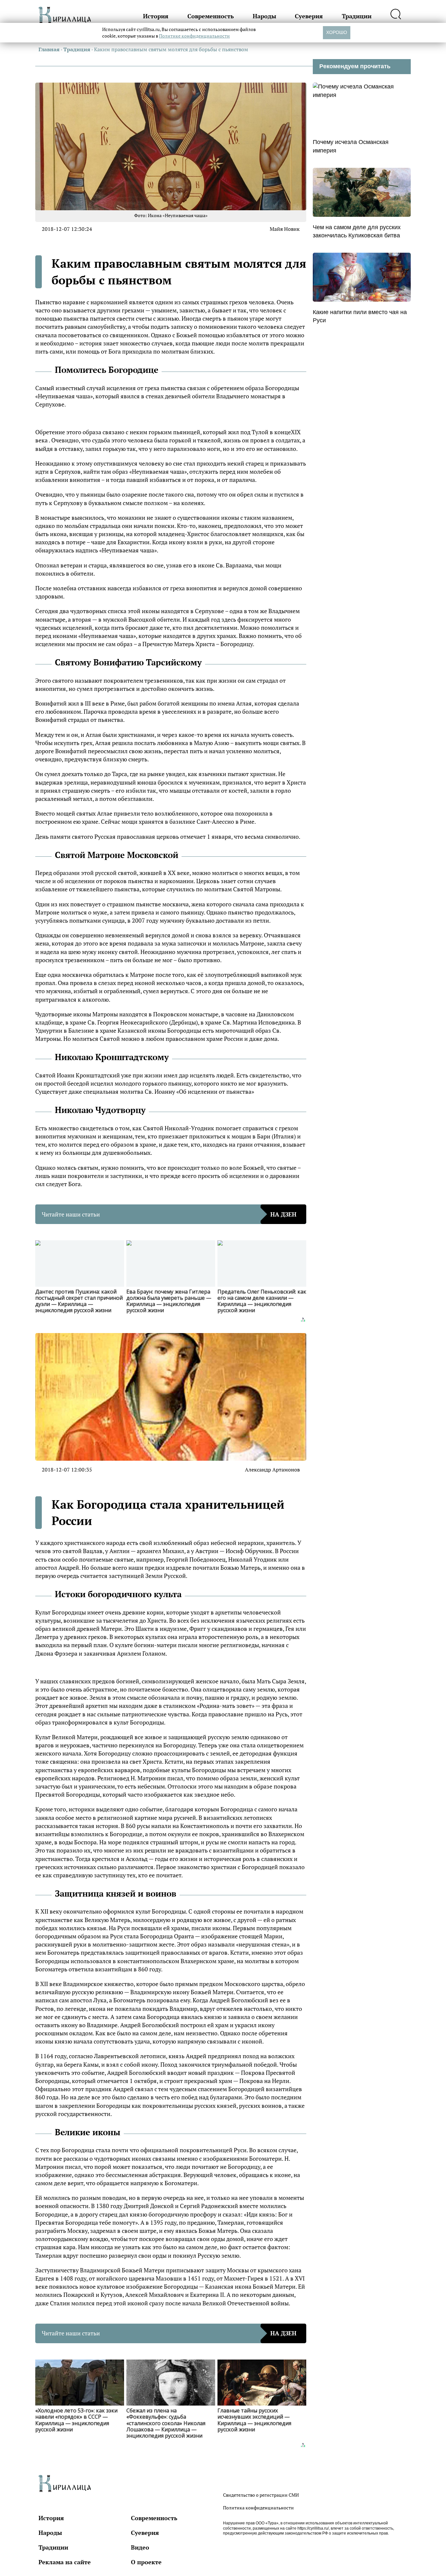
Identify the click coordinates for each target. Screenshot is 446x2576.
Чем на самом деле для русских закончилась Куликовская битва (357, 231)
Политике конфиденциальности (194, 36)
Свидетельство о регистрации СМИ (261, 2495)
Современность (211, 16)
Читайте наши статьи (169, 1214)
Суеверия (309, 16)
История (156, 16)
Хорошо (337, 32)
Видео (140, 2547)
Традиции (357, 16)
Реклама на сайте (65, 2562)
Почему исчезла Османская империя (351, 146)
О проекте (146, 2562)
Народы (264, 16)
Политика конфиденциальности (258, 2508)
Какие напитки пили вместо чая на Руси (360, 316)
